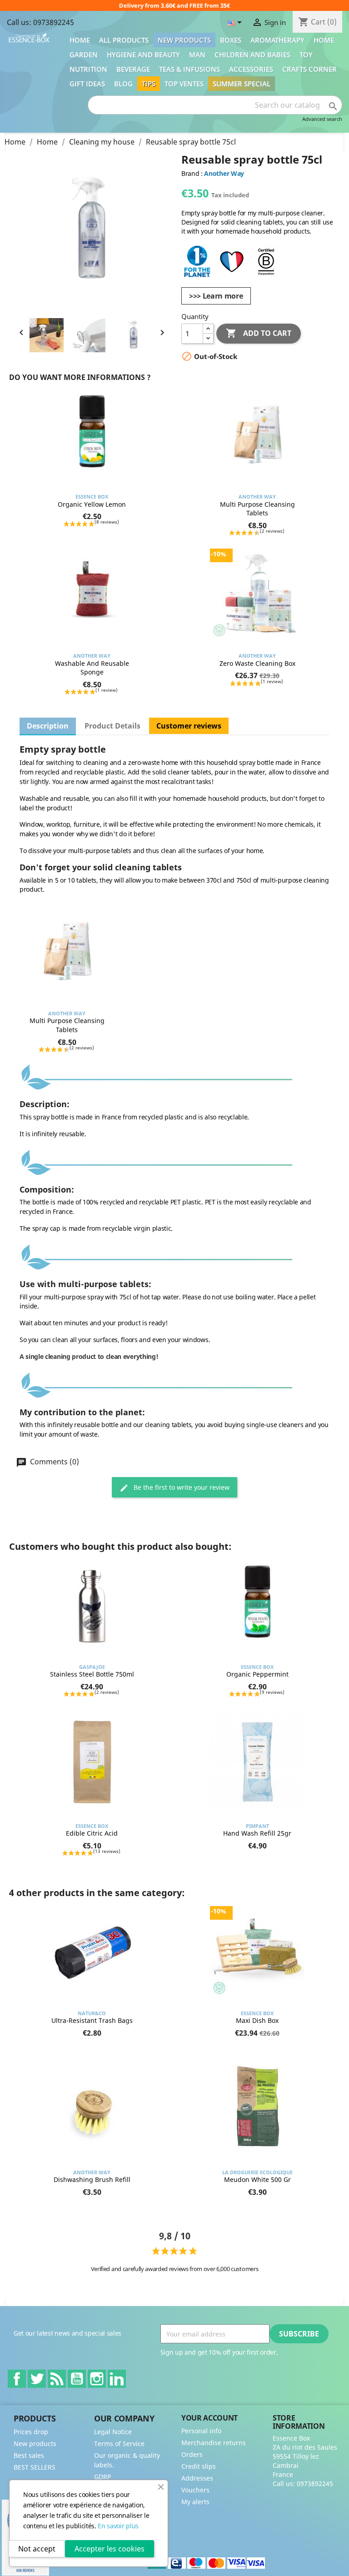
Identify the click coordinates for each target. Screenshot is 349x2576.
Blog (123, 84)
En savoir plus (118, 2526)
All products (124, 40)
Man (197, 55)
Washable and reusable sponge (92, 668)
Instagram (97, 2379)
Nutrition (88, 69)
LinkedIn (117, 2379)
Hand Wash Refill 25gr (257, 1833)
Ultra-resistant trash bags (92, 2020)
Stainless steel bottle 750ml (92, 1674)
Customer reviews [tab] (189, 726)
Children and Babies (252, 55)
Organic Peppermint (257, 1674)
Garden (84, 55)
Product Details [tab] (112, 726)
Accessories (251, 69)
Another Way (224, 173)
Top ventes (184, 84)
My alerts (195, 2502)
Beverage (133, 69)
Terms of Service (119, 2444)
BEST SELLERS (35, 2467)
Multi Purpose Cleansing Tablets (257, 509)
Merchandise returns (214, 2443)
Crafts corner (309, 69)
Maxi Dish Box (257, 2020)
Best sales (29, 2455)
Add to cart (259, 333)
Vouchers (195, 2490)
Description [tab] (48, 726)
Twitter (37, 2379)
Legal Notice (113, 2432)
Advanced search (322, 119)
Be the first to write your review (181, 1487)
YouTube (77, 2379)
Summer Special (242, 84)
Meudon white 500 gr (257, 2179)
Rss (57, 2379)
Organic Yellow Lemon (92, 504)
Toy (306, 55)
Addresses (197, 2478)
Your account (209, 2418)
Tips (149, 84)
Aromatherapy (277, 40)
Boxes (231, 40)
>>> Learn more (216, 296)
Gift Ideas (87, 84)
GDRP (102, 2477)
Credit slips (199, 2466)
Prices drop (31, 2432)
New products (184, 40)
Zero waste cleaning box (257, 663)
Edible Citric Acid (92, 1833)
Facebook (17, 2379)
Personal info (201, 2431)
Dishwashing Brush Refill (92, 2179)
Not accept (37, 2549)
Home (80, 40)
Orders (192, 2454)
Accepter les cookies (110, 2549)
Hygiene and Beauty (143, 55)
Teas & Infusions (189, 69)
